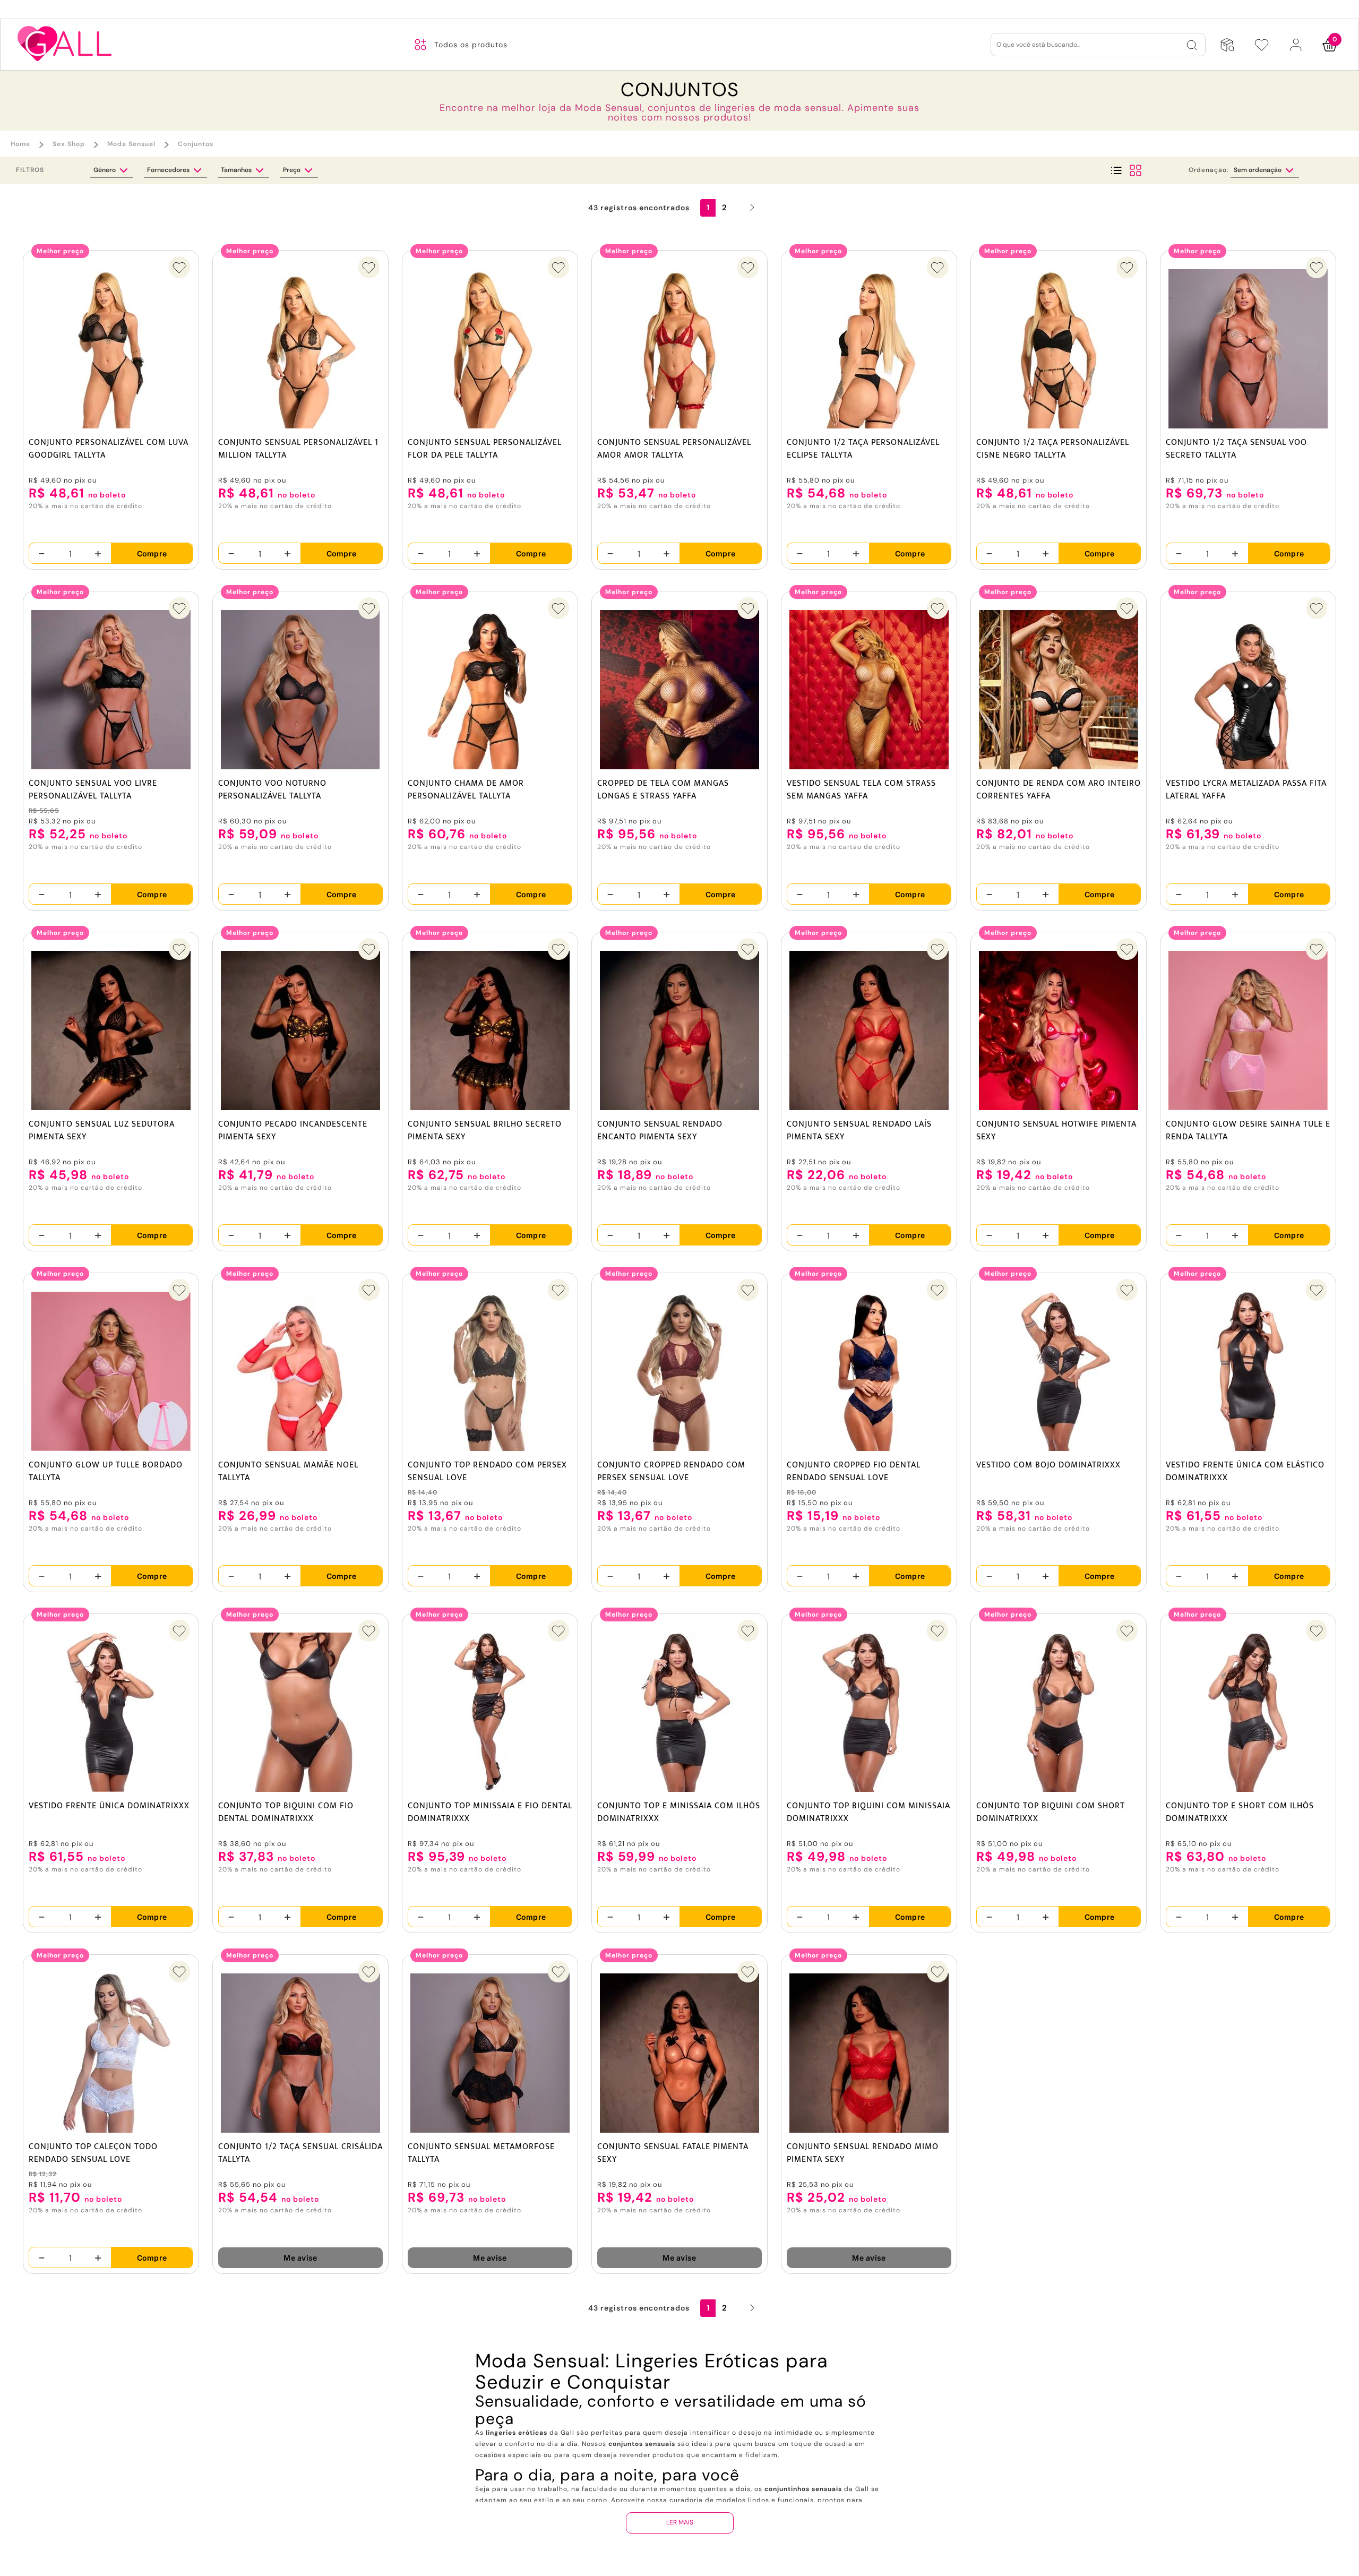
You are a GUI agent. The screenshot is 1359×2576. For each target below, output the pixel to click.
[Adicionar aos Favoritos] (179, 267)
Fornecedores (169, 170)
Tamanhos (237, 170)
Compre (152, 553)
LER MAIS (680, 2522)
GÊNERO (105, 170)
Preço (293, 170)
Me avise (300, 2258)
